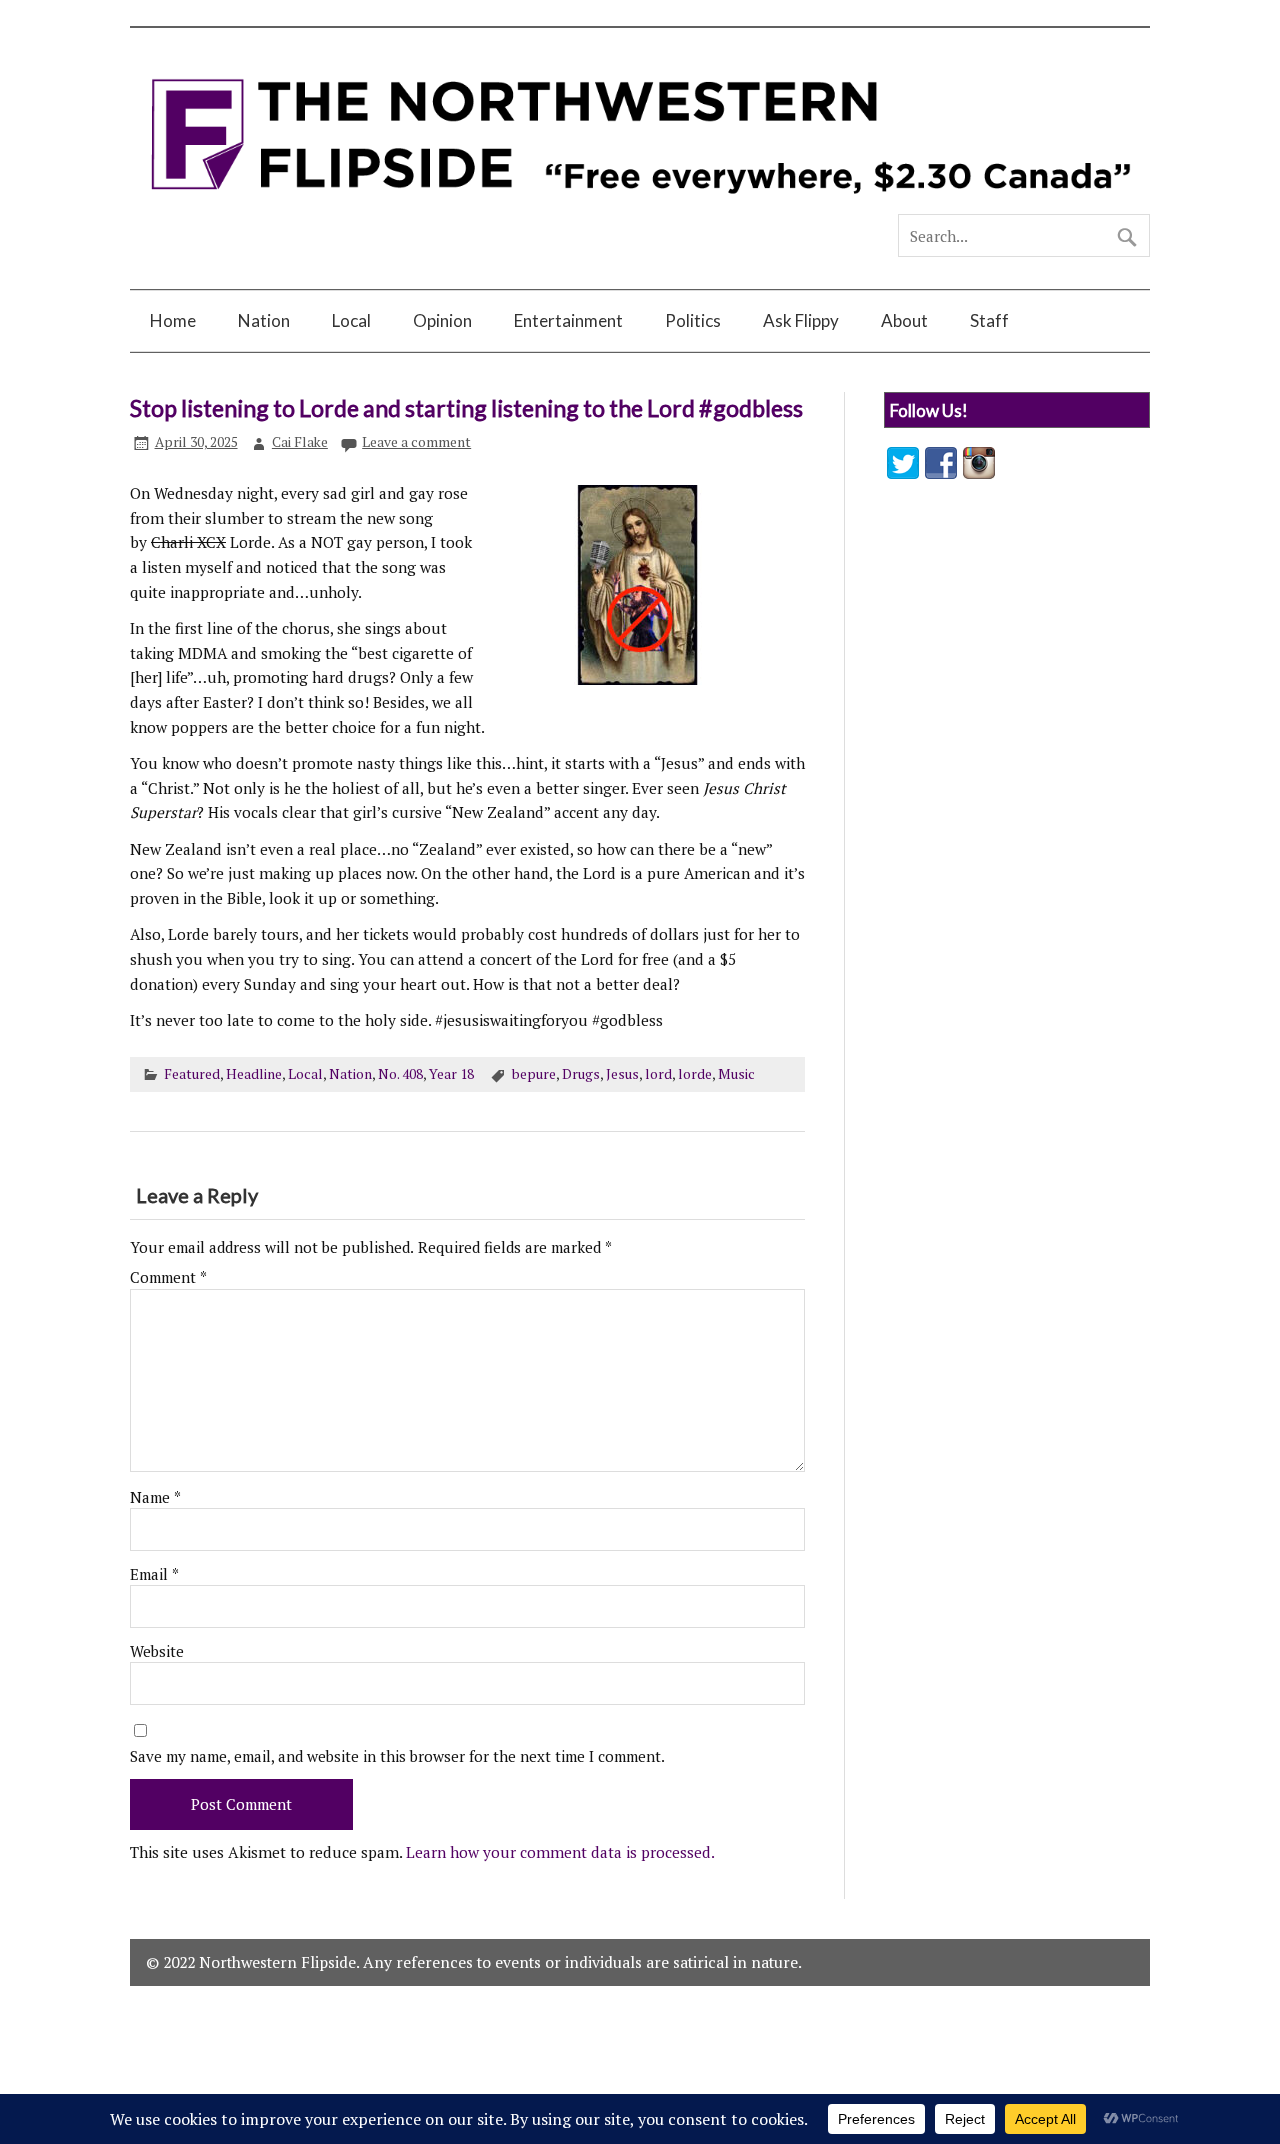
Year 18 (451, 1074)
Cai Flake (300, 442)
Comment (168, 1277)
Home (173, 320)
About (904, 320)
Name (155, 1497)
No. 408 (400, 1074)
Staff (989, 320)
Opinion (442, 320)
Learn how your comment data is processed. (560, 1852)
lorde (695, 1074)
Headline (254, 1074)
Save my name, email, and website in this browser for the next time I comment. (397, 1756)
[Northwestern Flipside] (640, 205)
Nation (264, 320)
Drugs (581, 1074)
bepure (534, 1074)
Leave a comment (416, 442)
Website (157, 1651)
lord (658, 1074)
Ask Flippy (801, 320)
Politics (693, 320)
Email (154, 1574)
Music (736, 1074)
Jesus (622, 1074)
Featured (192, 1074)
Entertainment (568, 320)
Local (351, 320)
